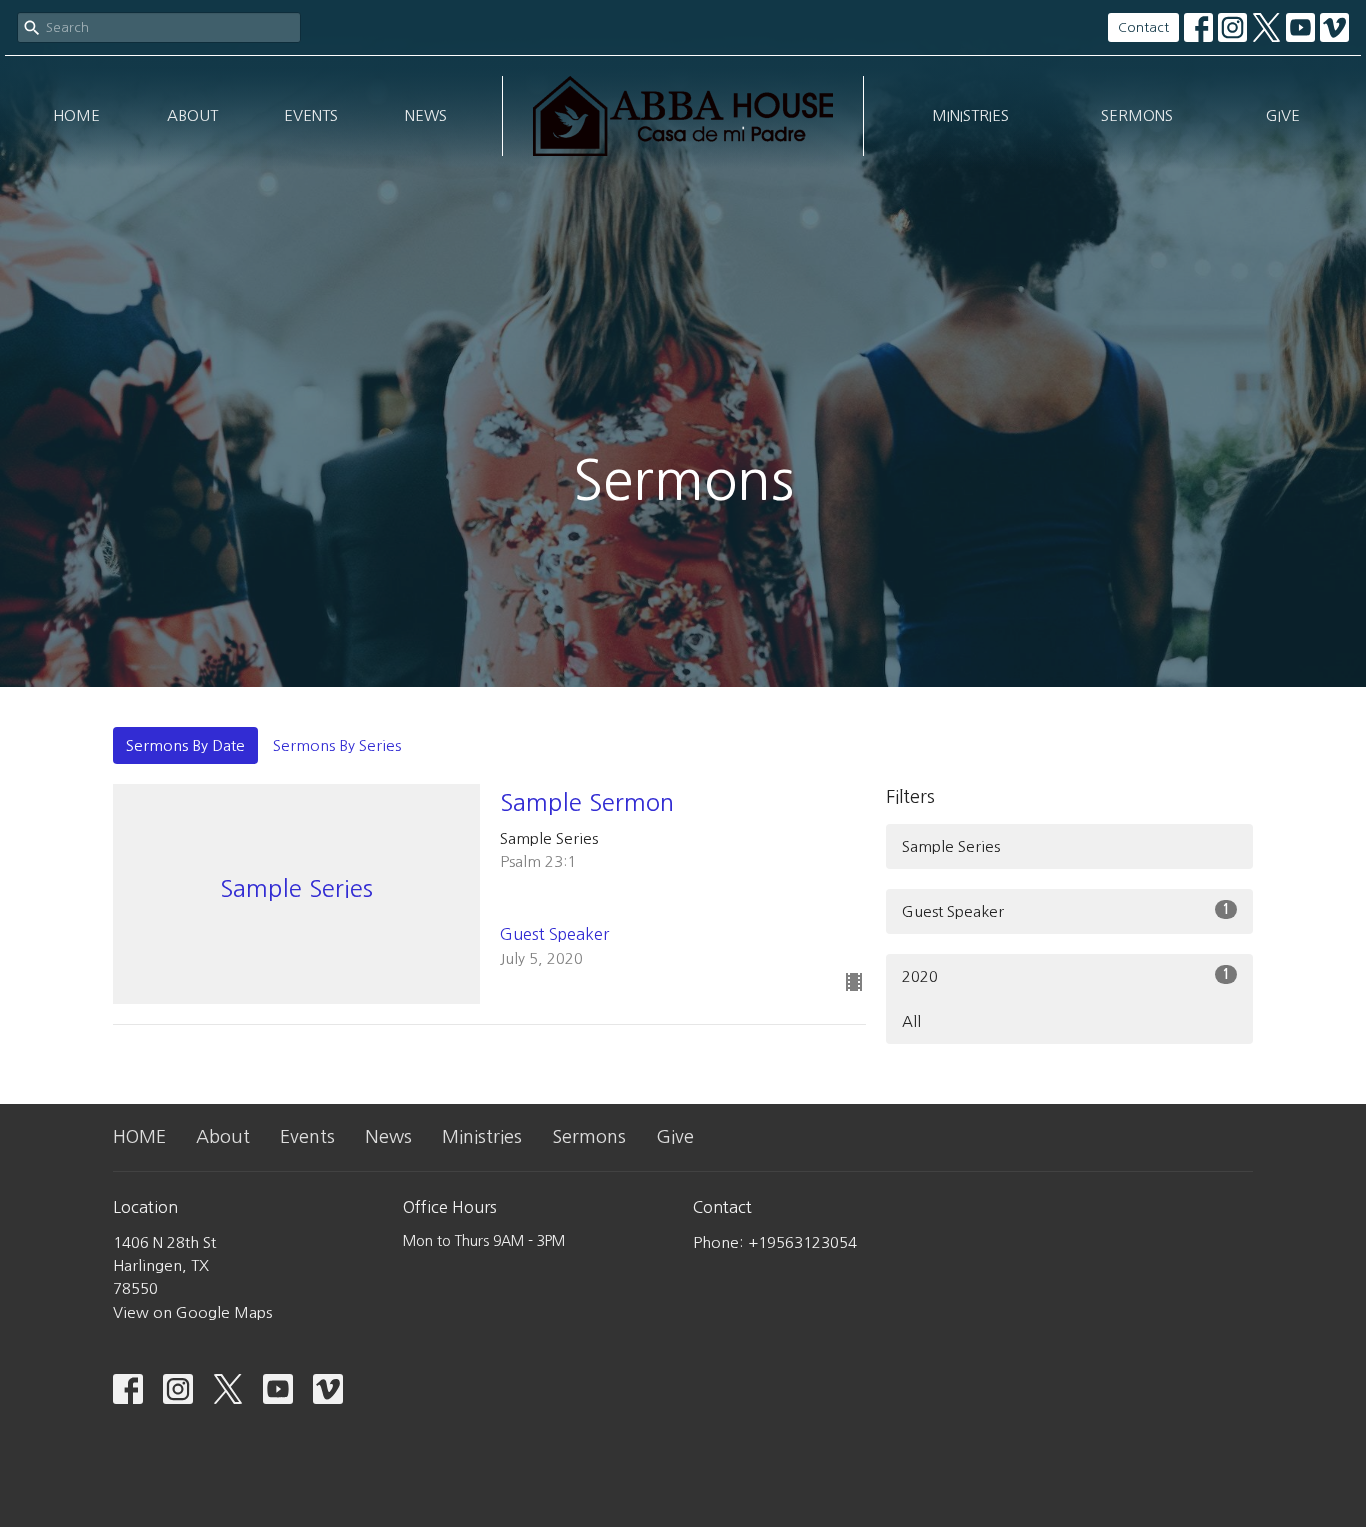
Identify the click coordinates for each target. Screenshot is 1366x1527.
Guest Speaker (1066, 911)
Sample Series (951, 846)
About (192, 115)
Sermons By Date (185, 745)
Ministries (970, 115)
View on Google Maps (192, 1312)
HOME (76, 115)
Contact (1143, 27)
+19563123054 (802, 1242)
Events (311, 115)
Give (1283, 115)
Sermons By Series (337, 745)
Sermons (1137, 115)
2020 (1066, 976)
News (426, 115)
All (911, 1021)
